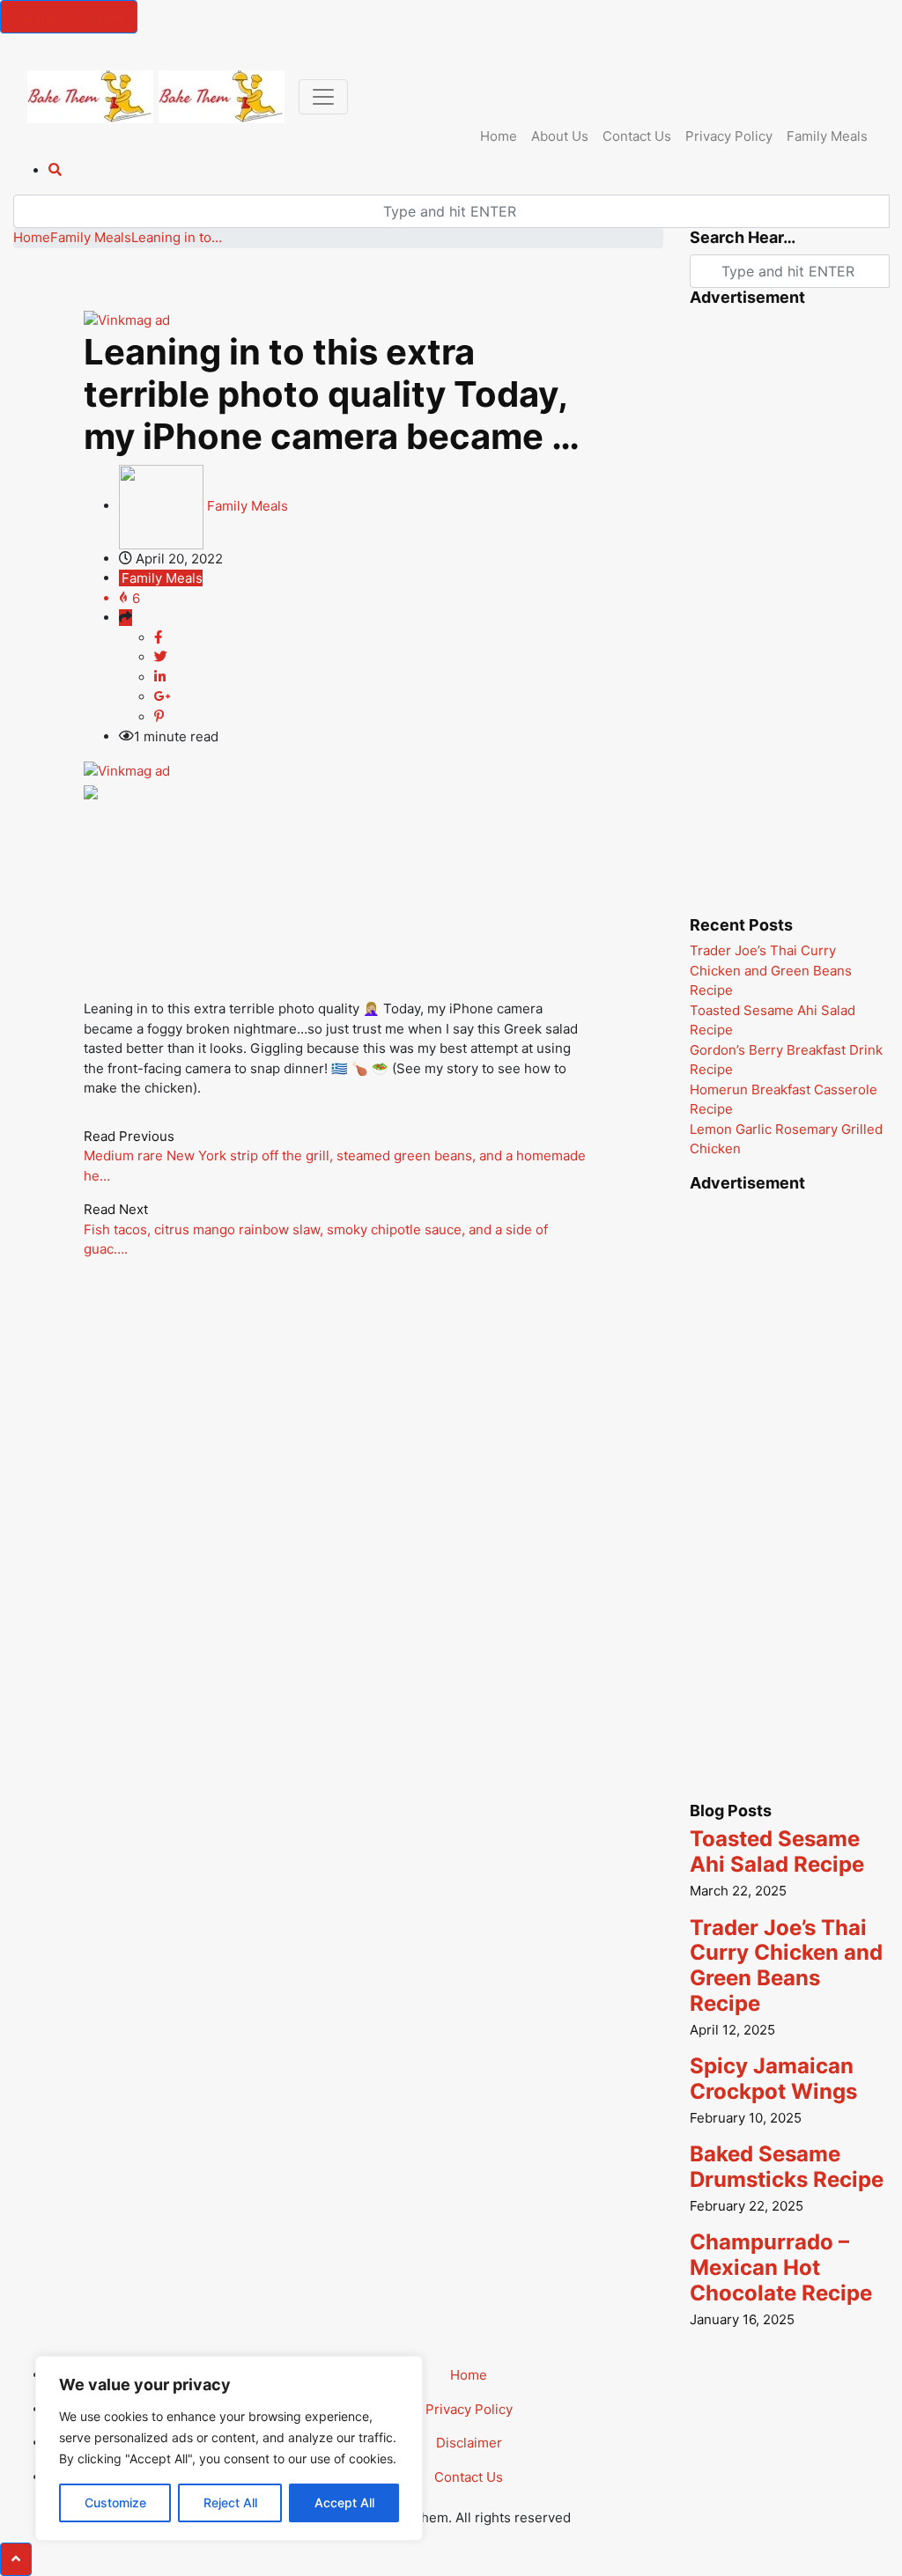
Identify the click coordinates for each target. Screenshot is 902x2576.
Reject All (230, 2502)
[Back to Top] (16, 2559)
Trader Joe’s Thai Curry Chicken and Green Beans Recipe (771, 970)
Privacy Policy (729, 136)
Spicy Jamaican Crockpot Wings (773, 2079)
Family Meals (827, 136)
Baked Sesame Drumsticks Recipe (787, 2167)
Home (499, 136)
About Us (560, 136)
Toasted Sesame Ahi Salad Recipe (777, 1851)
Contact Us (637, 136)
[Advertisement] (404, 855)
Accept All (344, 2502)
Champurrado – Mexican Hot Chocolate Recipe (781, 2267)
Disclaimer (469, 2443)
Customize (115, 2502)
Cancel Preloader (69, 17)
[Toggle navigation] (323, 97)
